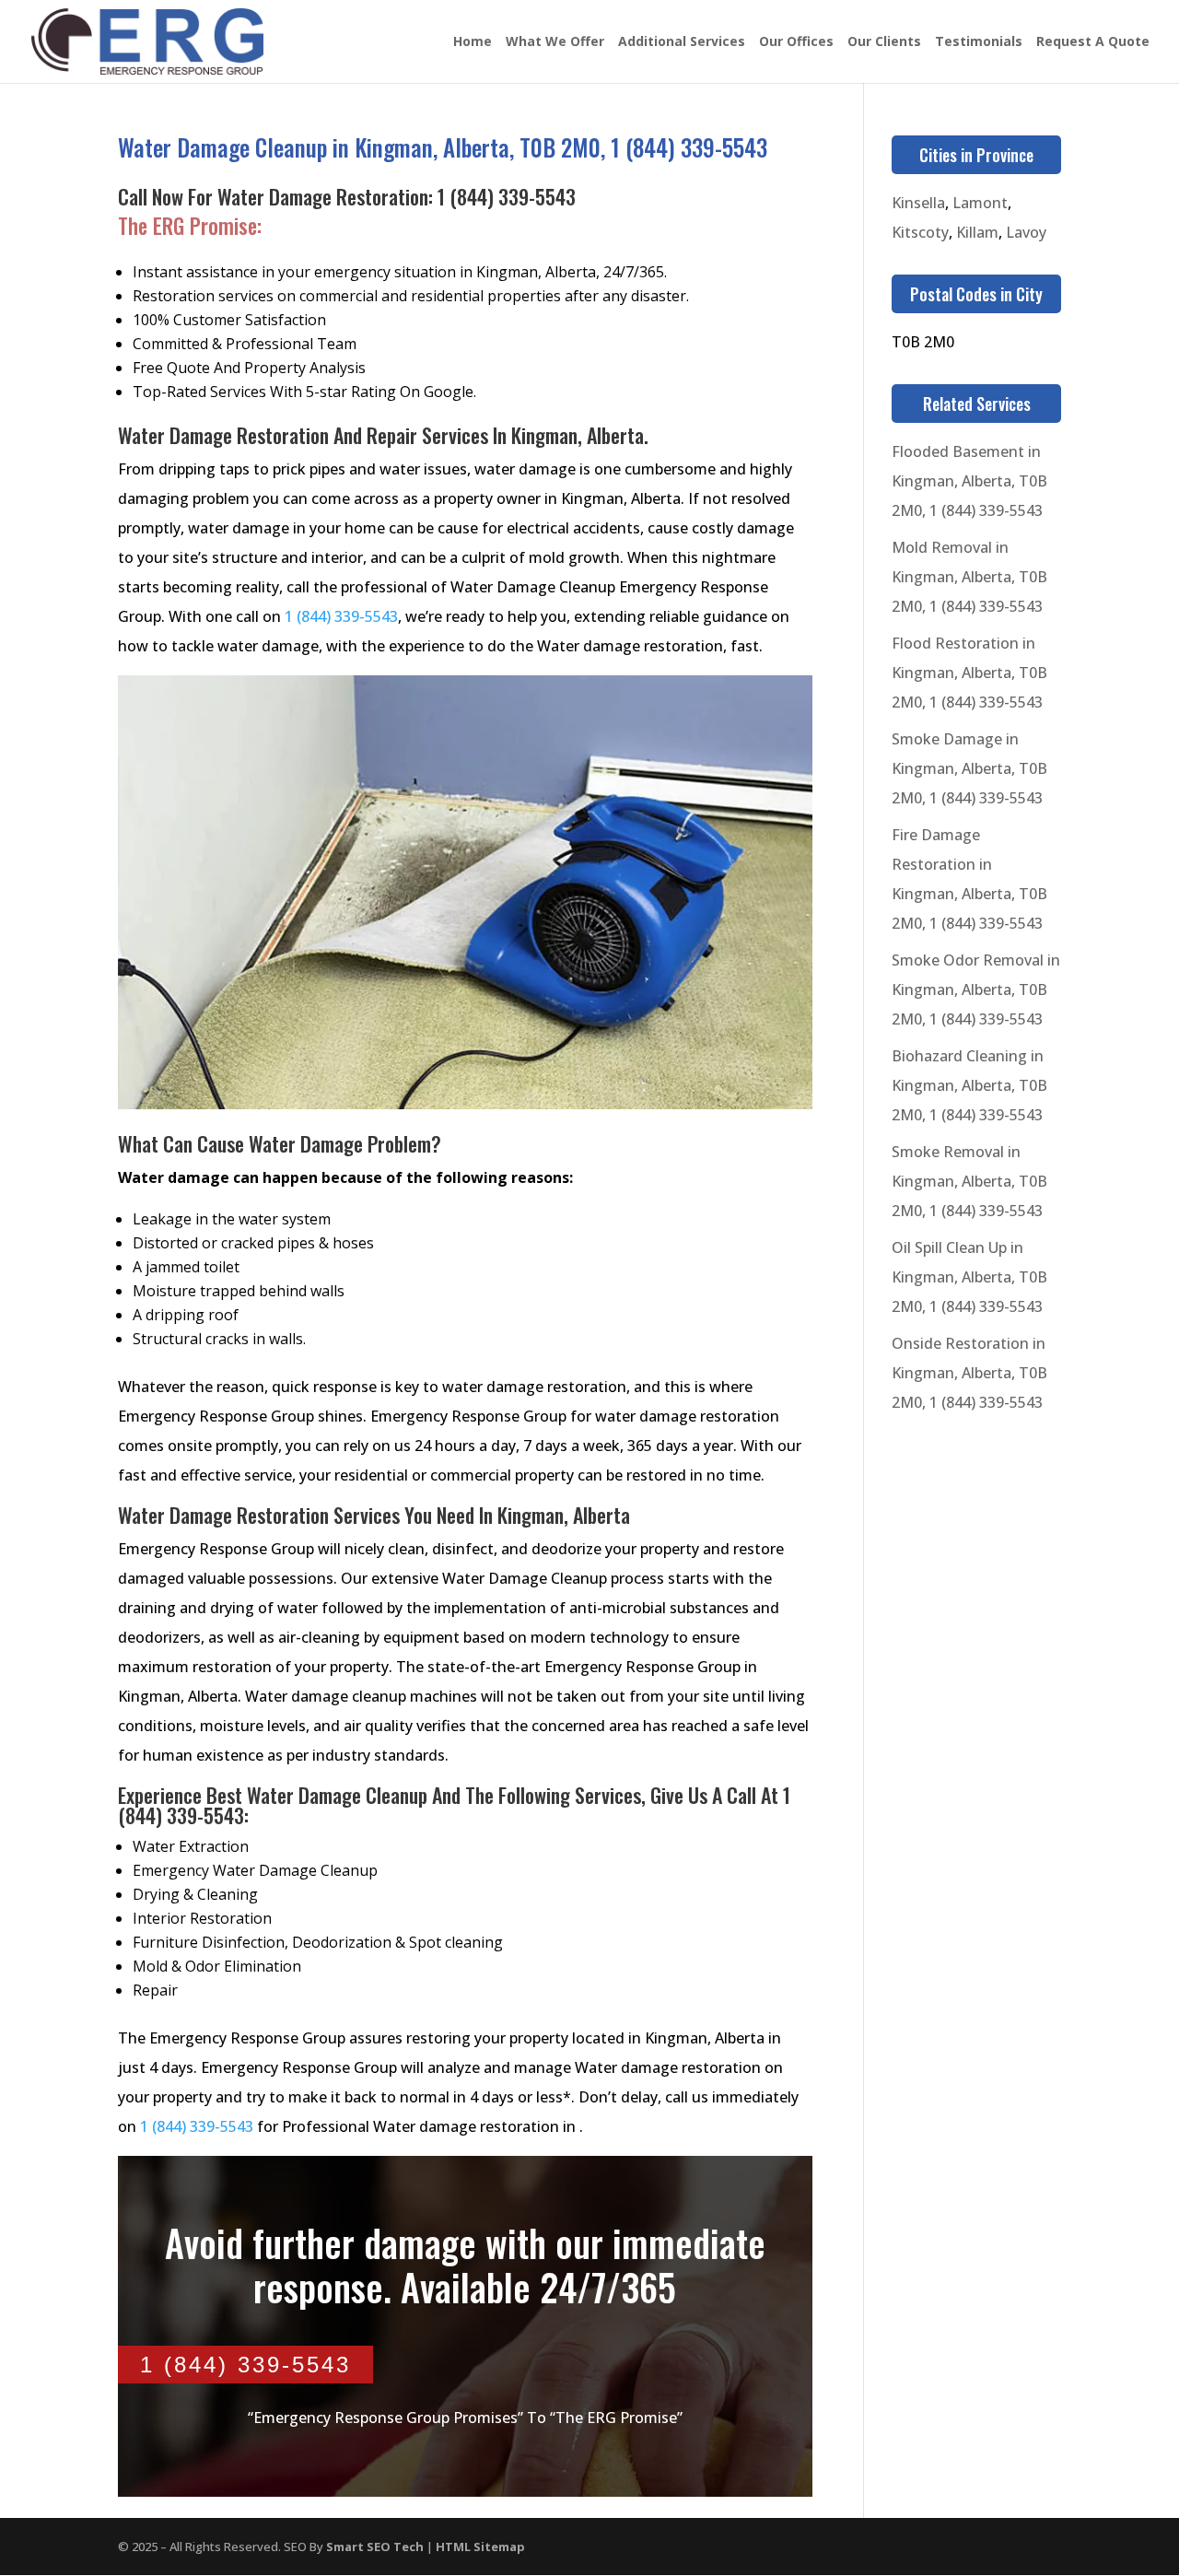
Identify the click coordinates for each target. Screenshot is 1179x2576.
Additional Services (682, 42)
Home (473, 42)
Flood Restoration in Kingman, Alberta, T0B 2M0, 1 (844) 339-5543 (969, 673)
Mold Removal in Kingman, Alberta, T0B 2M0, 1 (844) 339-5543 (969, 577)
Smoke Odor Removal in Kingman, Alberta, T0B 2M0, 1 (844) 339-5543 (976, 989)
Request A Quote (1093, 42)
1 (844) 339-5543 (507, 196)
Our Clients (884, 42)
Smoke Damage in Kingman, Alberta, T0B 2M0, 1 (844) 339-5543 (969, 768)
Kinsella (918, 203)
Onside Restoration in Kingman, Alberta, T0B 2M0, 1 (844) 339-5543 (969, 1373)
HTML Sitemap (480, 2547)
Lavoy (1026, 232)
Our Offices (796, 42)
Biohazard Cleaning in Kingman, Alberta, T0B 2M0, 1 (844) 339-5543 (969, 1085)
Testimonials (979, 42)
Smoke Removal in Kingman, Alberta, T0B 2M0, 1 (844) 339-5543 (969, 1181)
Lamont (980, 203)
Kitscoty (920, 232)
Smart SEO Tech (375, 2547)
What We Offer (555, 42)
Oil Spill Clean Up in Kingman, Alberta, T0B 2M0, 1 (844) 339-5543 (969, 1277)
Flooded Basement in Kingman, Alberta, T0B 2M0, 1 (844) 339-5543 (969, 481)
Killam (977, 232)
